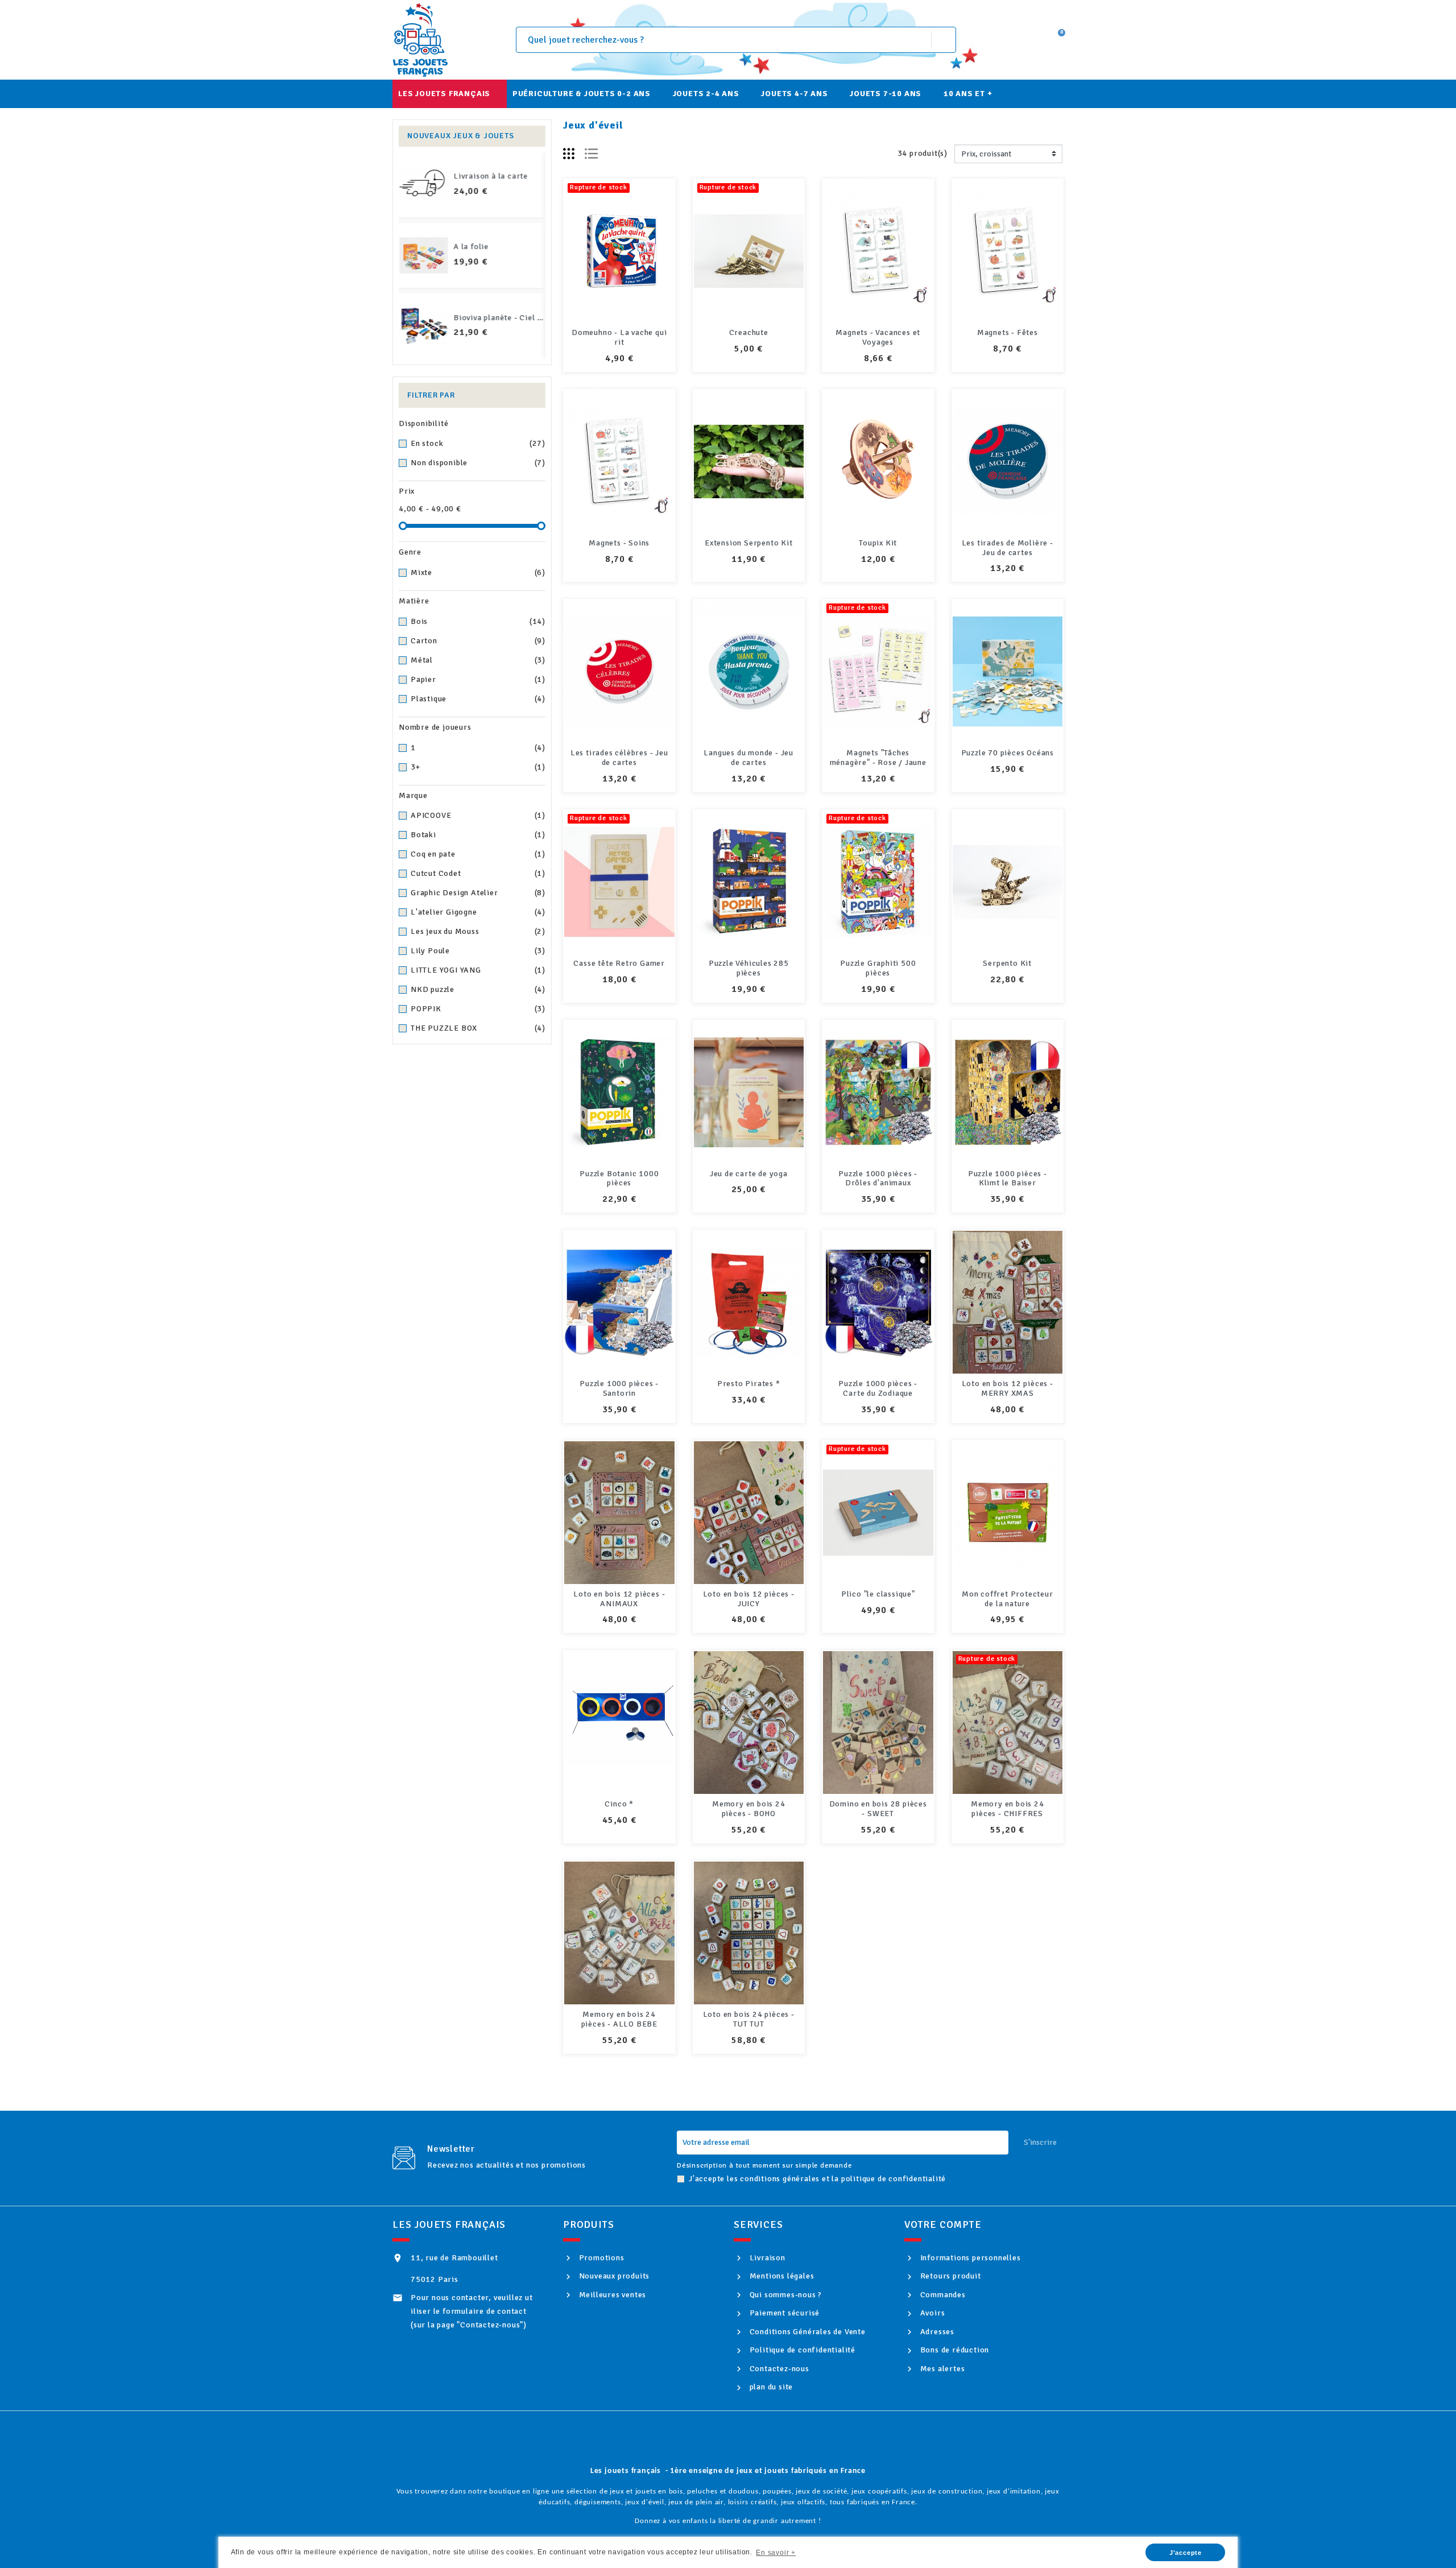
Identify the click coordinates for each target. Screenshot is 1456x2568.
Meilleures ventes (611, 2295)
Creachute (749, 332)
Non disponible (478, 463)
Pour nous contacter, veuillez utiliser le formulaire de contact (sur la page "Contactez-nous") (472, 2311)
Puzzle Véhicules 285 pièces (749, 968)
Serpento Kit (1007, 963)
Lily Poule (478, 951)
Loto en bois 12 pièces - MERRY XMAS (1008, 1388)
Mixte (478, 572)
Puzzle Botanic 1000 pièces (619, 1178)
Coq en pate (478, 854)
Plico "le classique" (878, 1594)
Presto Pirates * (749, 1384)
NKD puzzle (478, 989)
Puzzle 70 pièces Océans (1008, 753)
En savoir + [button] (776, 2553)
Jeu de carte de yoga (749, 1174)
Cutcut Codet (478, 873)
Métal (478, 660)
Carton (478, 641)
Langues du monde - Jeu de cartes (748, 758)
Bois (478, 621)
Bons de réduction (954, 2350)
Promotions (601, 2258)
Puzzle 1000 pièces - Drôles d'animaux (878, 1178)
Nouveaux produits (613, 2276)
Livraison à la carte (491, 176)
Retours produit (950, 2276)
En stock (478, 443)
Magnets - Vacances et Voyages (878, 337)
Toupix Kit (878, 543)
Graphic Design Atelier (478, 893)
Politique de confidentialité (801, 2350)
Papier (478, 679)
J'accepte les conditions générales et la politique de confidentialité (817, 2179)
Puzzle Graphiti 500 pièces (878, 968)
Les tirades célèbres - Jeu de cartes (619, 758)
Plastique (478, 699)
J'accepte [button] (1186, 2553)
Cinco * (619, 1804)
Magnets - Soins (619, 543)
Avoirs (931, 2313)
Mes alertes (941, 2369)
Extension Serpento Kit (749, 543)
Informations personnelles (969, 2258)
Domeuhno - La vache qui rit (619, 337)
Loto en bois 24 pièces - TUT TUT (749, 2019)
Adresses (936, 2332)
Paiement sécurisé (783, 2313)
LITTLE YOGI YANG (478, 970)
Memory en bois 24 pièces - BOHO (749, 1809)
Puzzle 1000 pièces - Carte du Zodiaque (878, 1388)
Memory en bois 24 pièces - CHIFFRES (1008, 1809)
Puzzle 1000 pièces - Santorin (619, 1388)
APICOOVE (478, 815)
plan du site (770, 2387)
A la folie (471, 247)
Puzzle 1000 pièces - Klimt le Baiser (1008, 1178)
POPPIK (478, 1009)
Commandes (942, 2295)
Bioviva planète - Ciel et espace (514, 318)
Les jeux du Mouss (478, 931)
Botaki (478, 835)
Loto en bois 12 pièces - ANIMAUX (619, 1599)
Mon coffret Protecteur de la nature (1008, 1599)
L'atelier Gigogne (478, 912)
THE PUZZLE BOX (478, 1028)
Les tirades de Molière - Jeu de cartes (1008, 548)
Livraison (766, 2258)
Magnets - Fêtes (1008, 332)
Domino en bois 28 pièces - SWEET (878, 1809)
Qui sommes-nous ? (785, 2295)
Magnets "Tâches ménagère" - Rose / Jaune (878, 758)
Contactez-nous (778, 2369)
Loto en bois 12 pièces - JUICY (749, 1599)
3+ (478, 767)
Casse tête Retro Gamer (619, 963)
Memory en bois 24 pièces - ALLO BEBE (619, 2019)
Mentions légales (781, 2276)
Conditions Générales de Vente (806, 2332)
